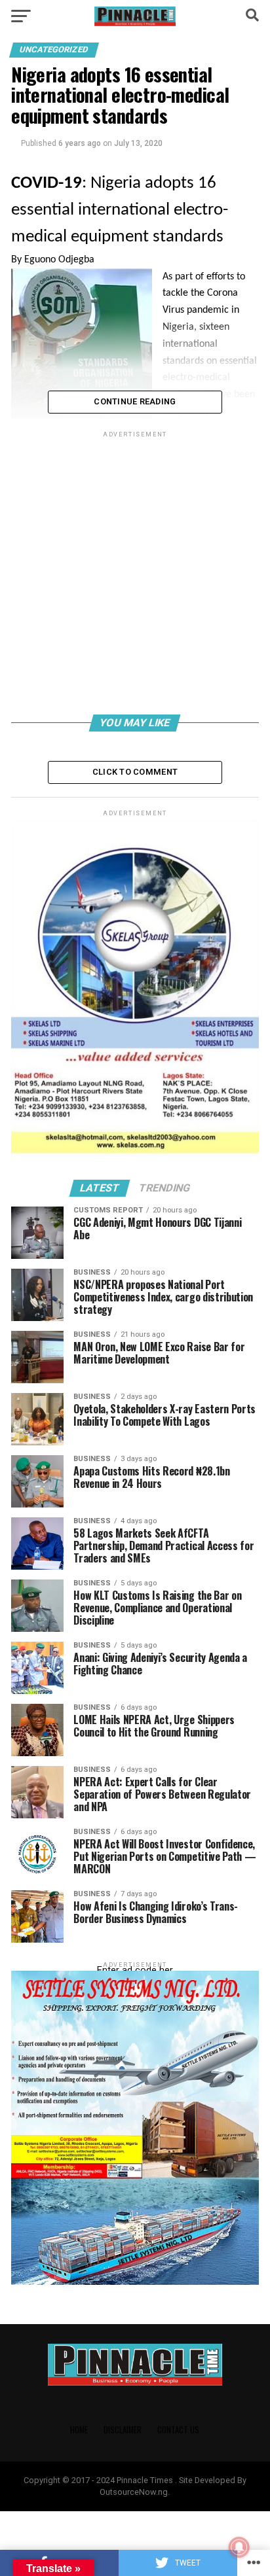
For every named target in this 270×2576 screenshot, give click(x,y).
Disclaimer (123, 2430)
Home (79, 2430)
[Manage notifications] (239, 2547)
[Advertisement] (135, 575)
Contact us (178, 2430)
